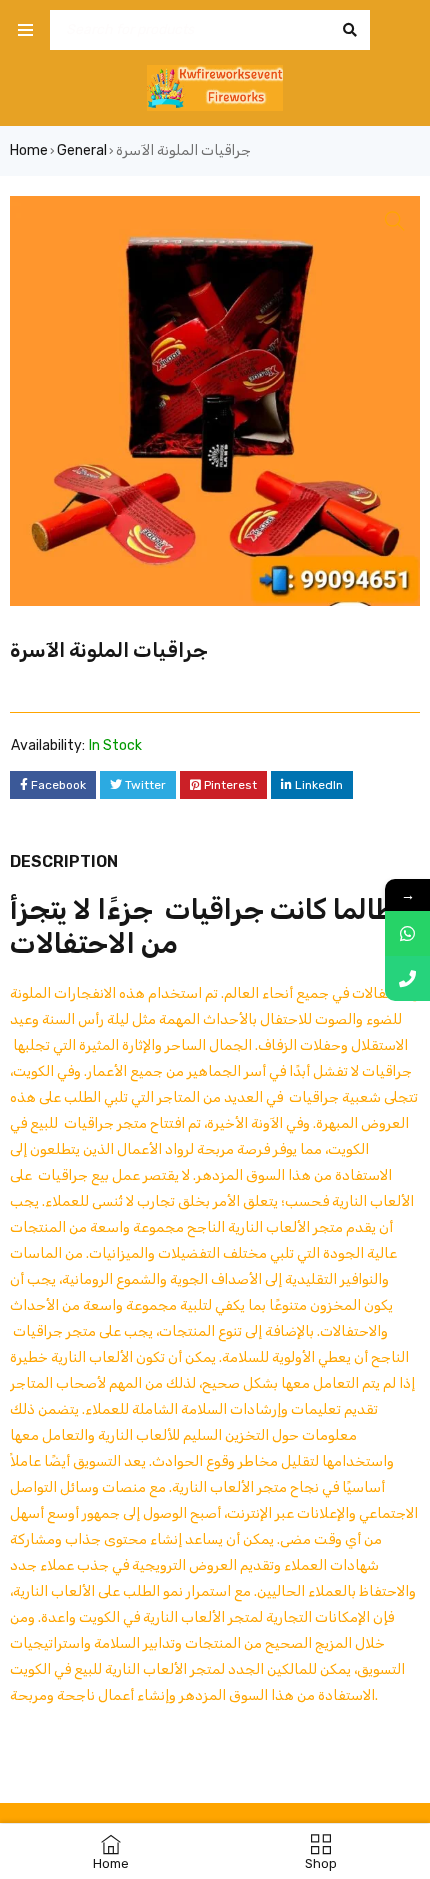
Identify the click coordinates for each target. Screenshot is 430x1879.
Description (64, 861)
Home (29, 150)
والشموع (141, 1279)
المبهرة (337, 1123)
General (82, 150)
